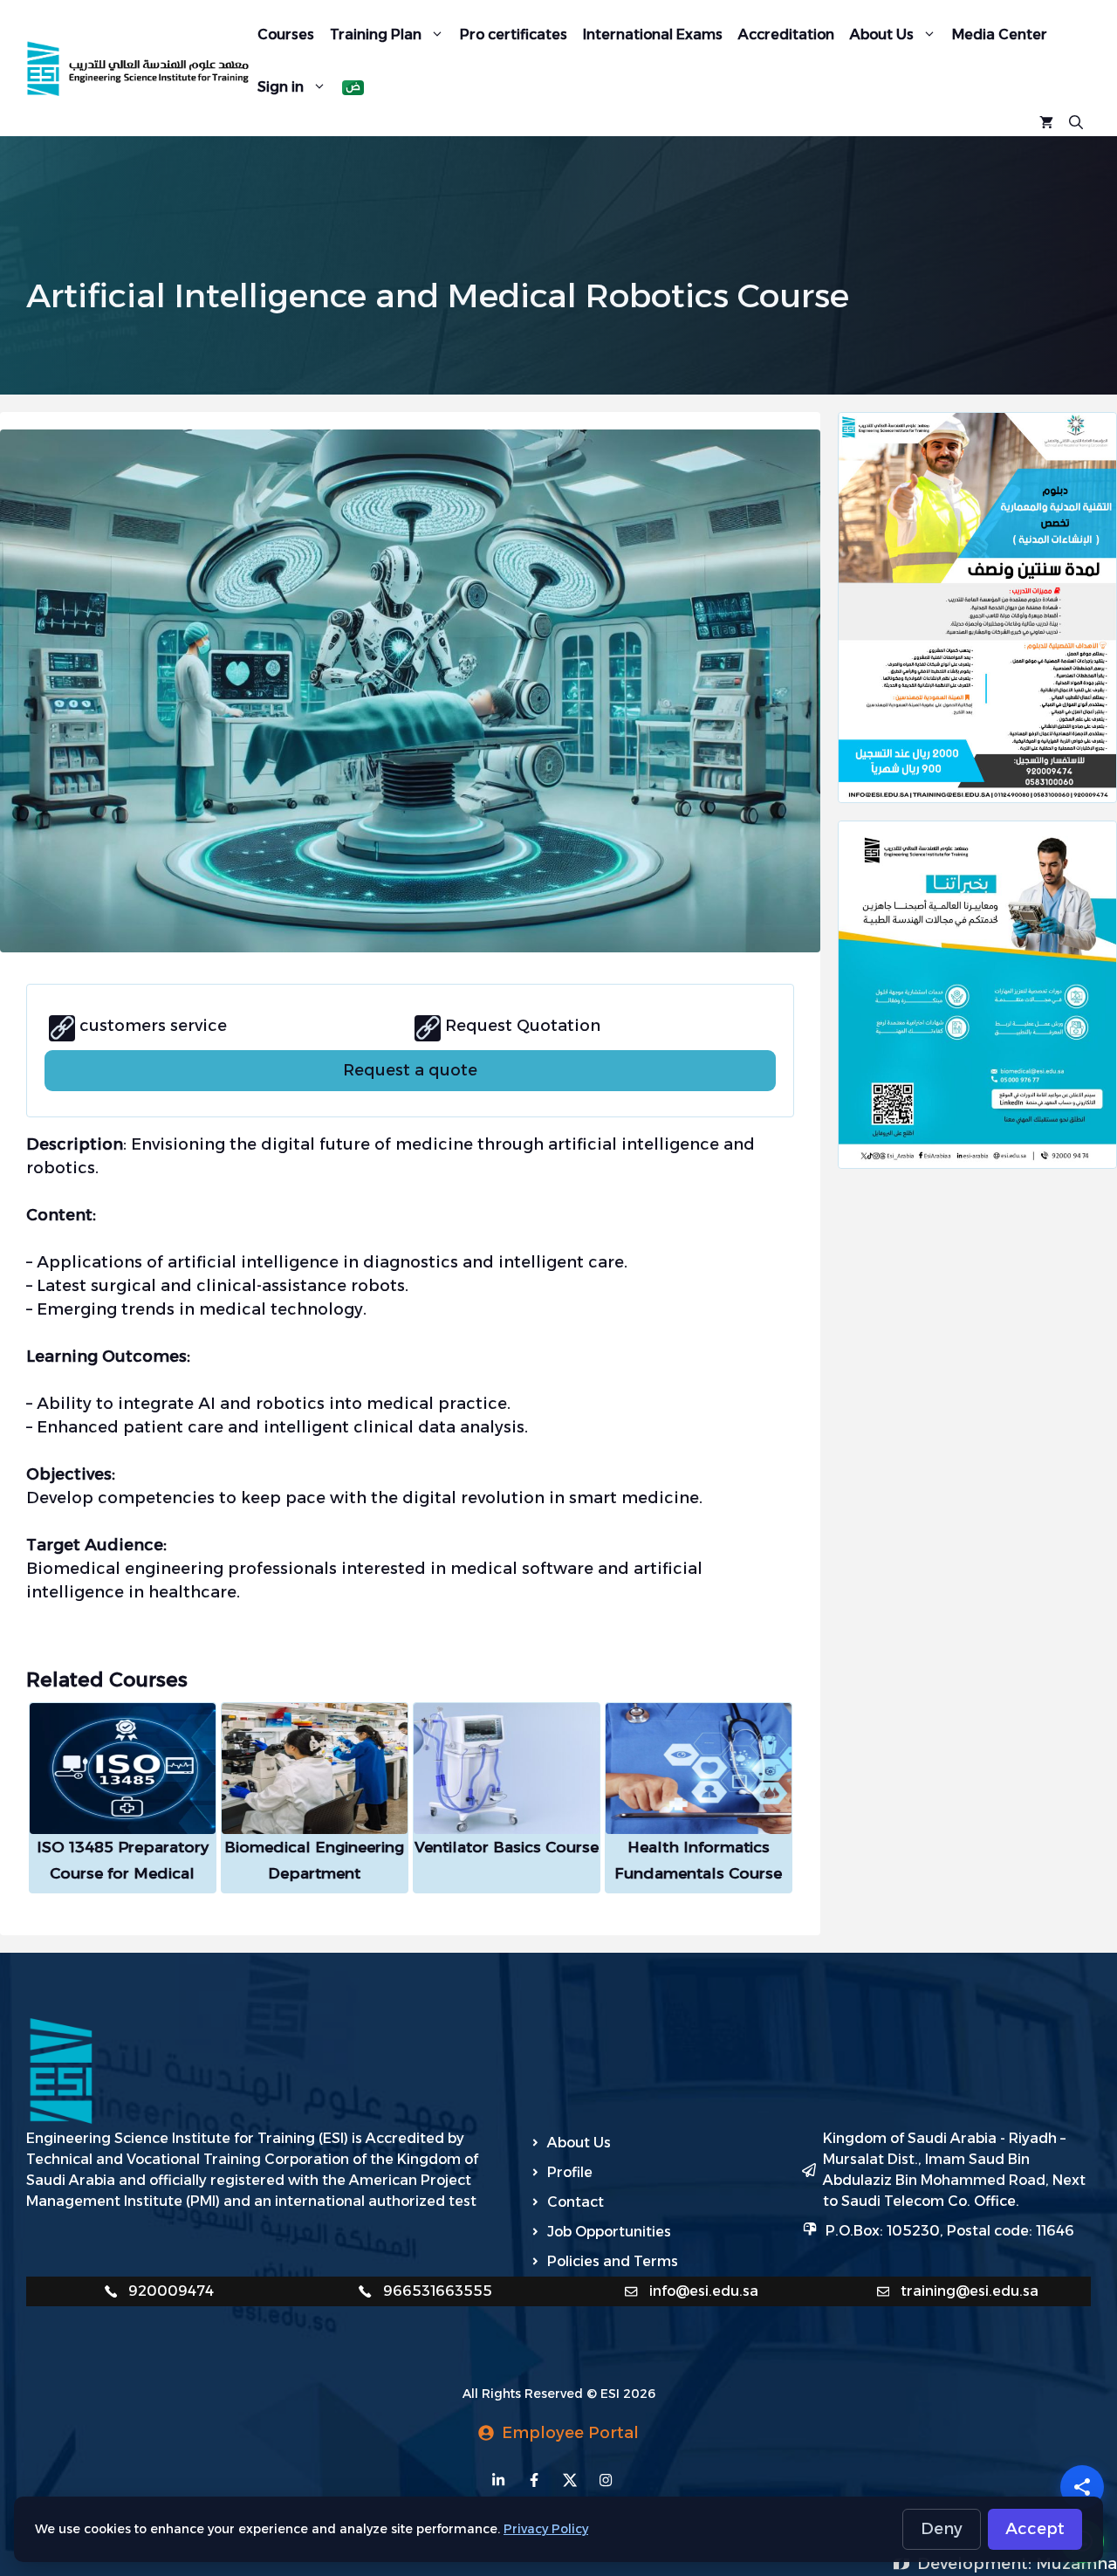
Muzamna (1076, 2564)
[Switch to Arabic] (353, 88)
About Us (882, 34)
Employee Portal (570, 2433)
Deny (942, 2529)
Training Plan (376, 34)
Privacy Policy (546, 2529)
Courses (286, 34)
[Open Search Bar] (1076, 120)
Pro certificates (514, 34)
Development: (977, 2564)
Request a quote (410, 1070)
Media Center (1000, 34)
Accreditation (786, 34)
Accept (1035, 2529)
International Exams (653, 34)
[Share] (1082, 2487)
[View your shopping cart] (1046, 120)
